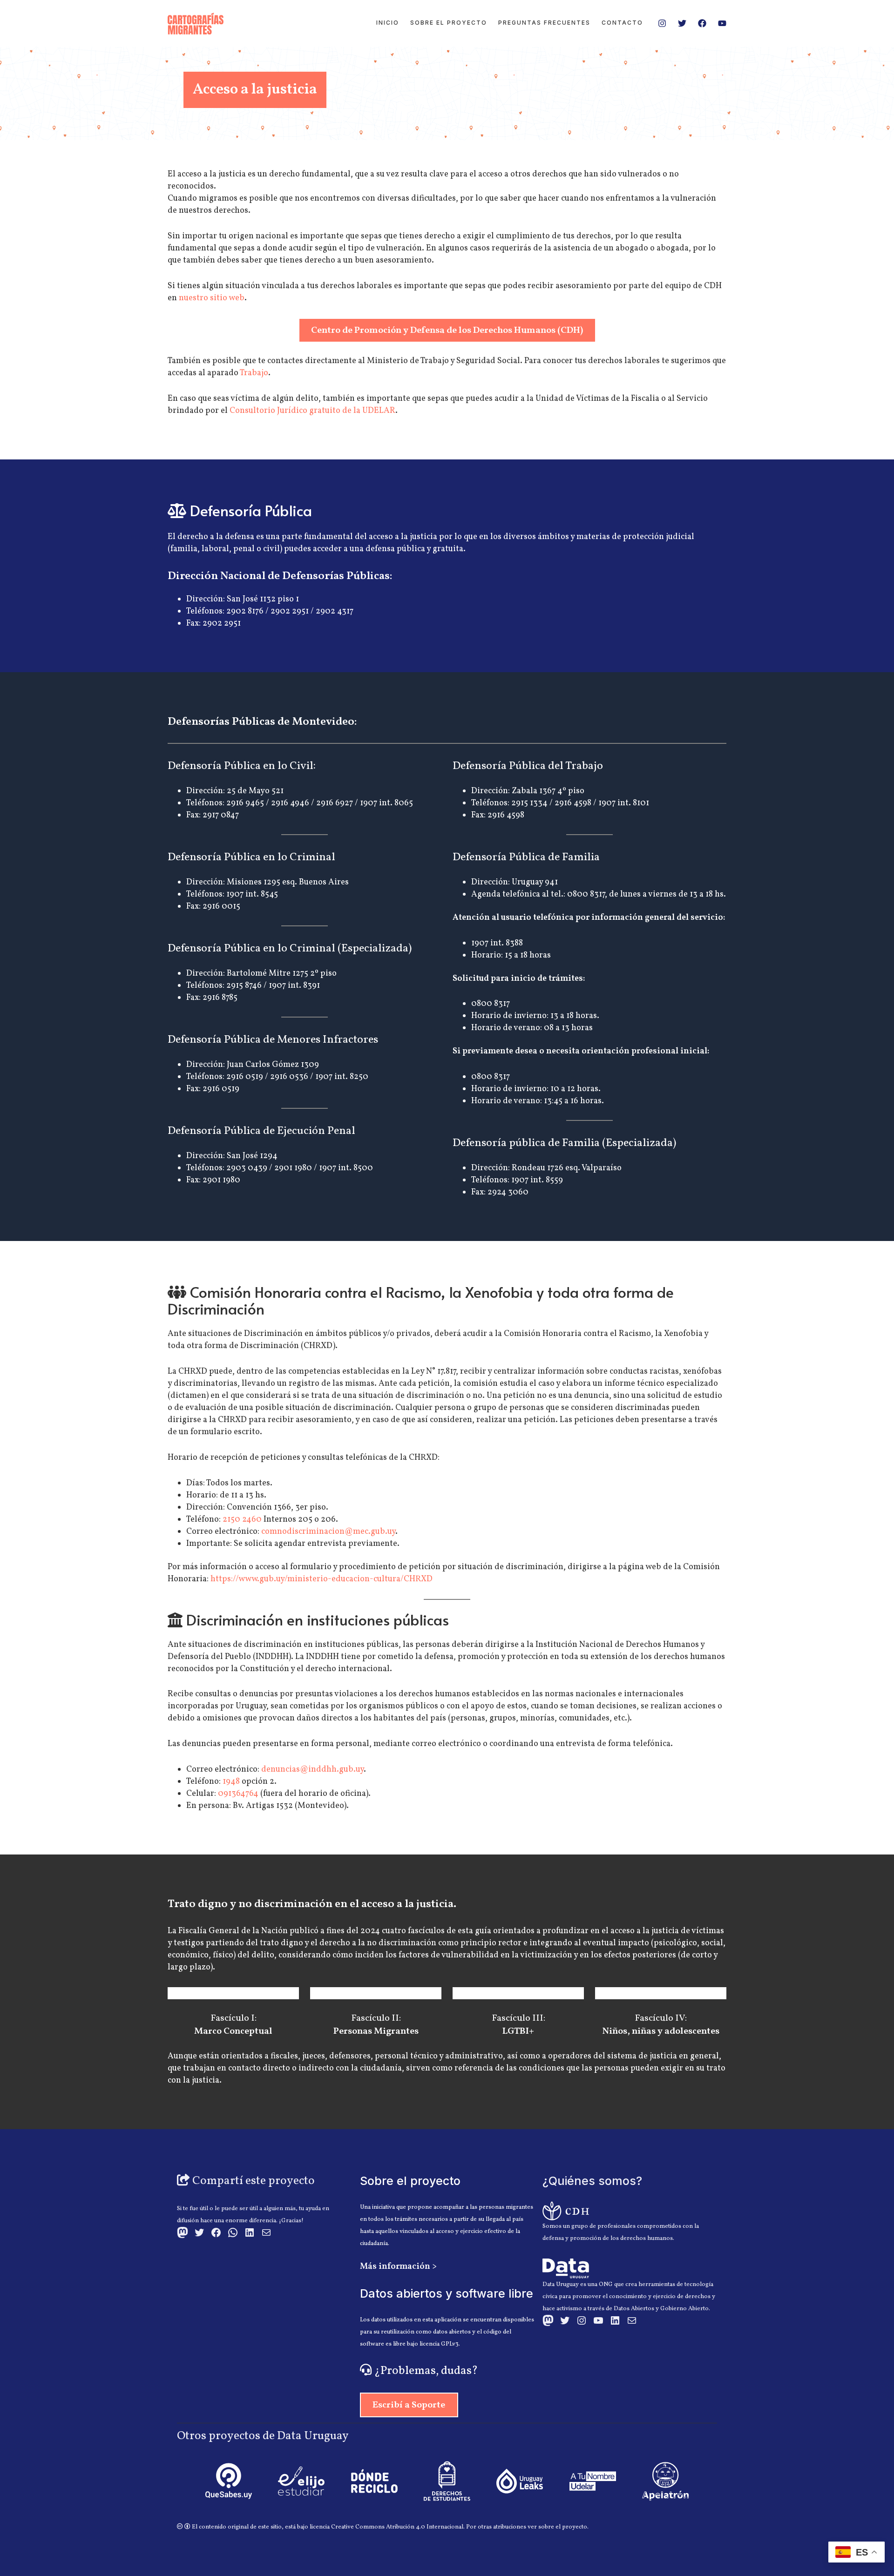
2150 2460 (242, 1520)
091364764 (238, 1794)
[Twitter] (682, 23)
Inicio (388, 23)
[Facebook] (702, 23)
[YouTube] (722, 23)
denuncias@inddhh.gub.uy (312, 1770)
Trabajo (254, 373)
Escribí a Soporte (409, 2405)
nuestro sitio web (212, 298)
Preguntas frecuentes (544, 23)
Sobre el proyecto (449, 23)
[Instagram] (662, 23)
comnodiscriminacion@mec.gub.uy (328, 1532)
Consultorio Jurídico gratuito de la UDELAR (312, 411)
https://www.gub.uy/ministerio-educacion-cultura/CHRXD (322, 1579)
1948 (231, 1782)
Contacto (622, 23)
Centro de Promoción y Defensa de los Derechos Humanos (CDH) (447, 330)
